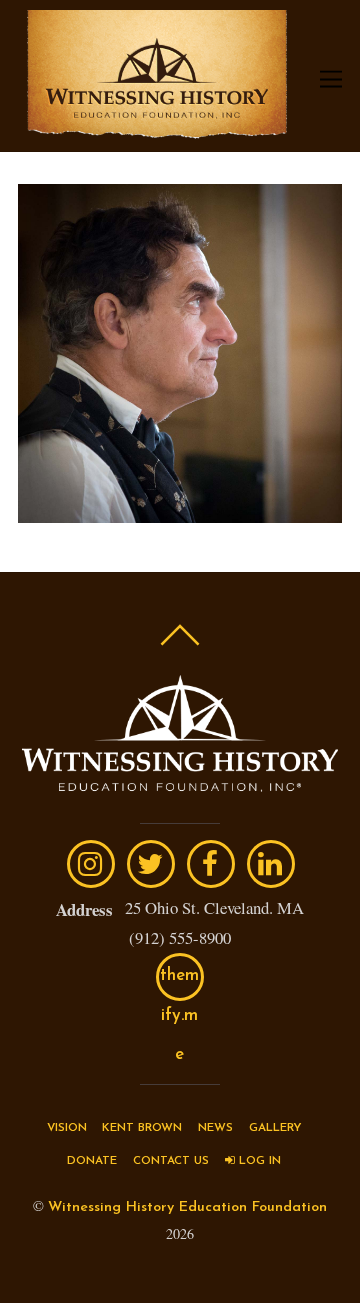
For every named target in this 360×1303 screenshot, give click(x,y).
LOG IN (258, 1161)
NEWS (215, 1128)
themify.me (179, 984)
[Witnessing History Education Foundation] (157, 128)
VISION (67, 1128)
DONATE (92, 1161)
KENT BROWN (142, 1128)
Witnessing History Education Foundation (187, 1207)
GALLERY (275, 1128)
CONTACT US (171, 1161)
